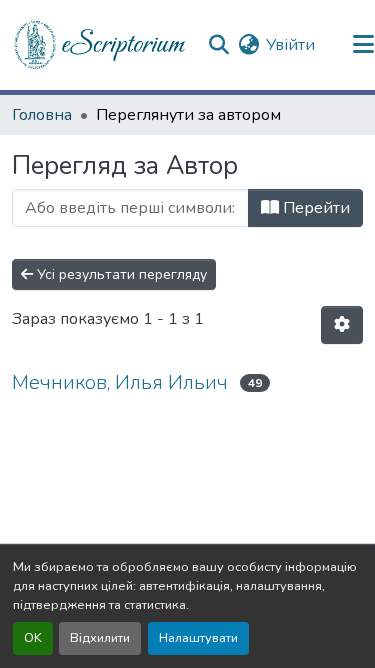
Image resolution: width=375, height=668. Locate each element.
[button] (101, 45)
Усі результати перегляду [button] (120, 274)
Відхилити (100, 638)
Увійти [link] (290, 45)
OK (33, 638)
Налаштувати (198, 638)
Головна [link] (42, 115)
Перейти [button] (314, 208)
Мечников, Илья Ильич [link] (120, 382)
